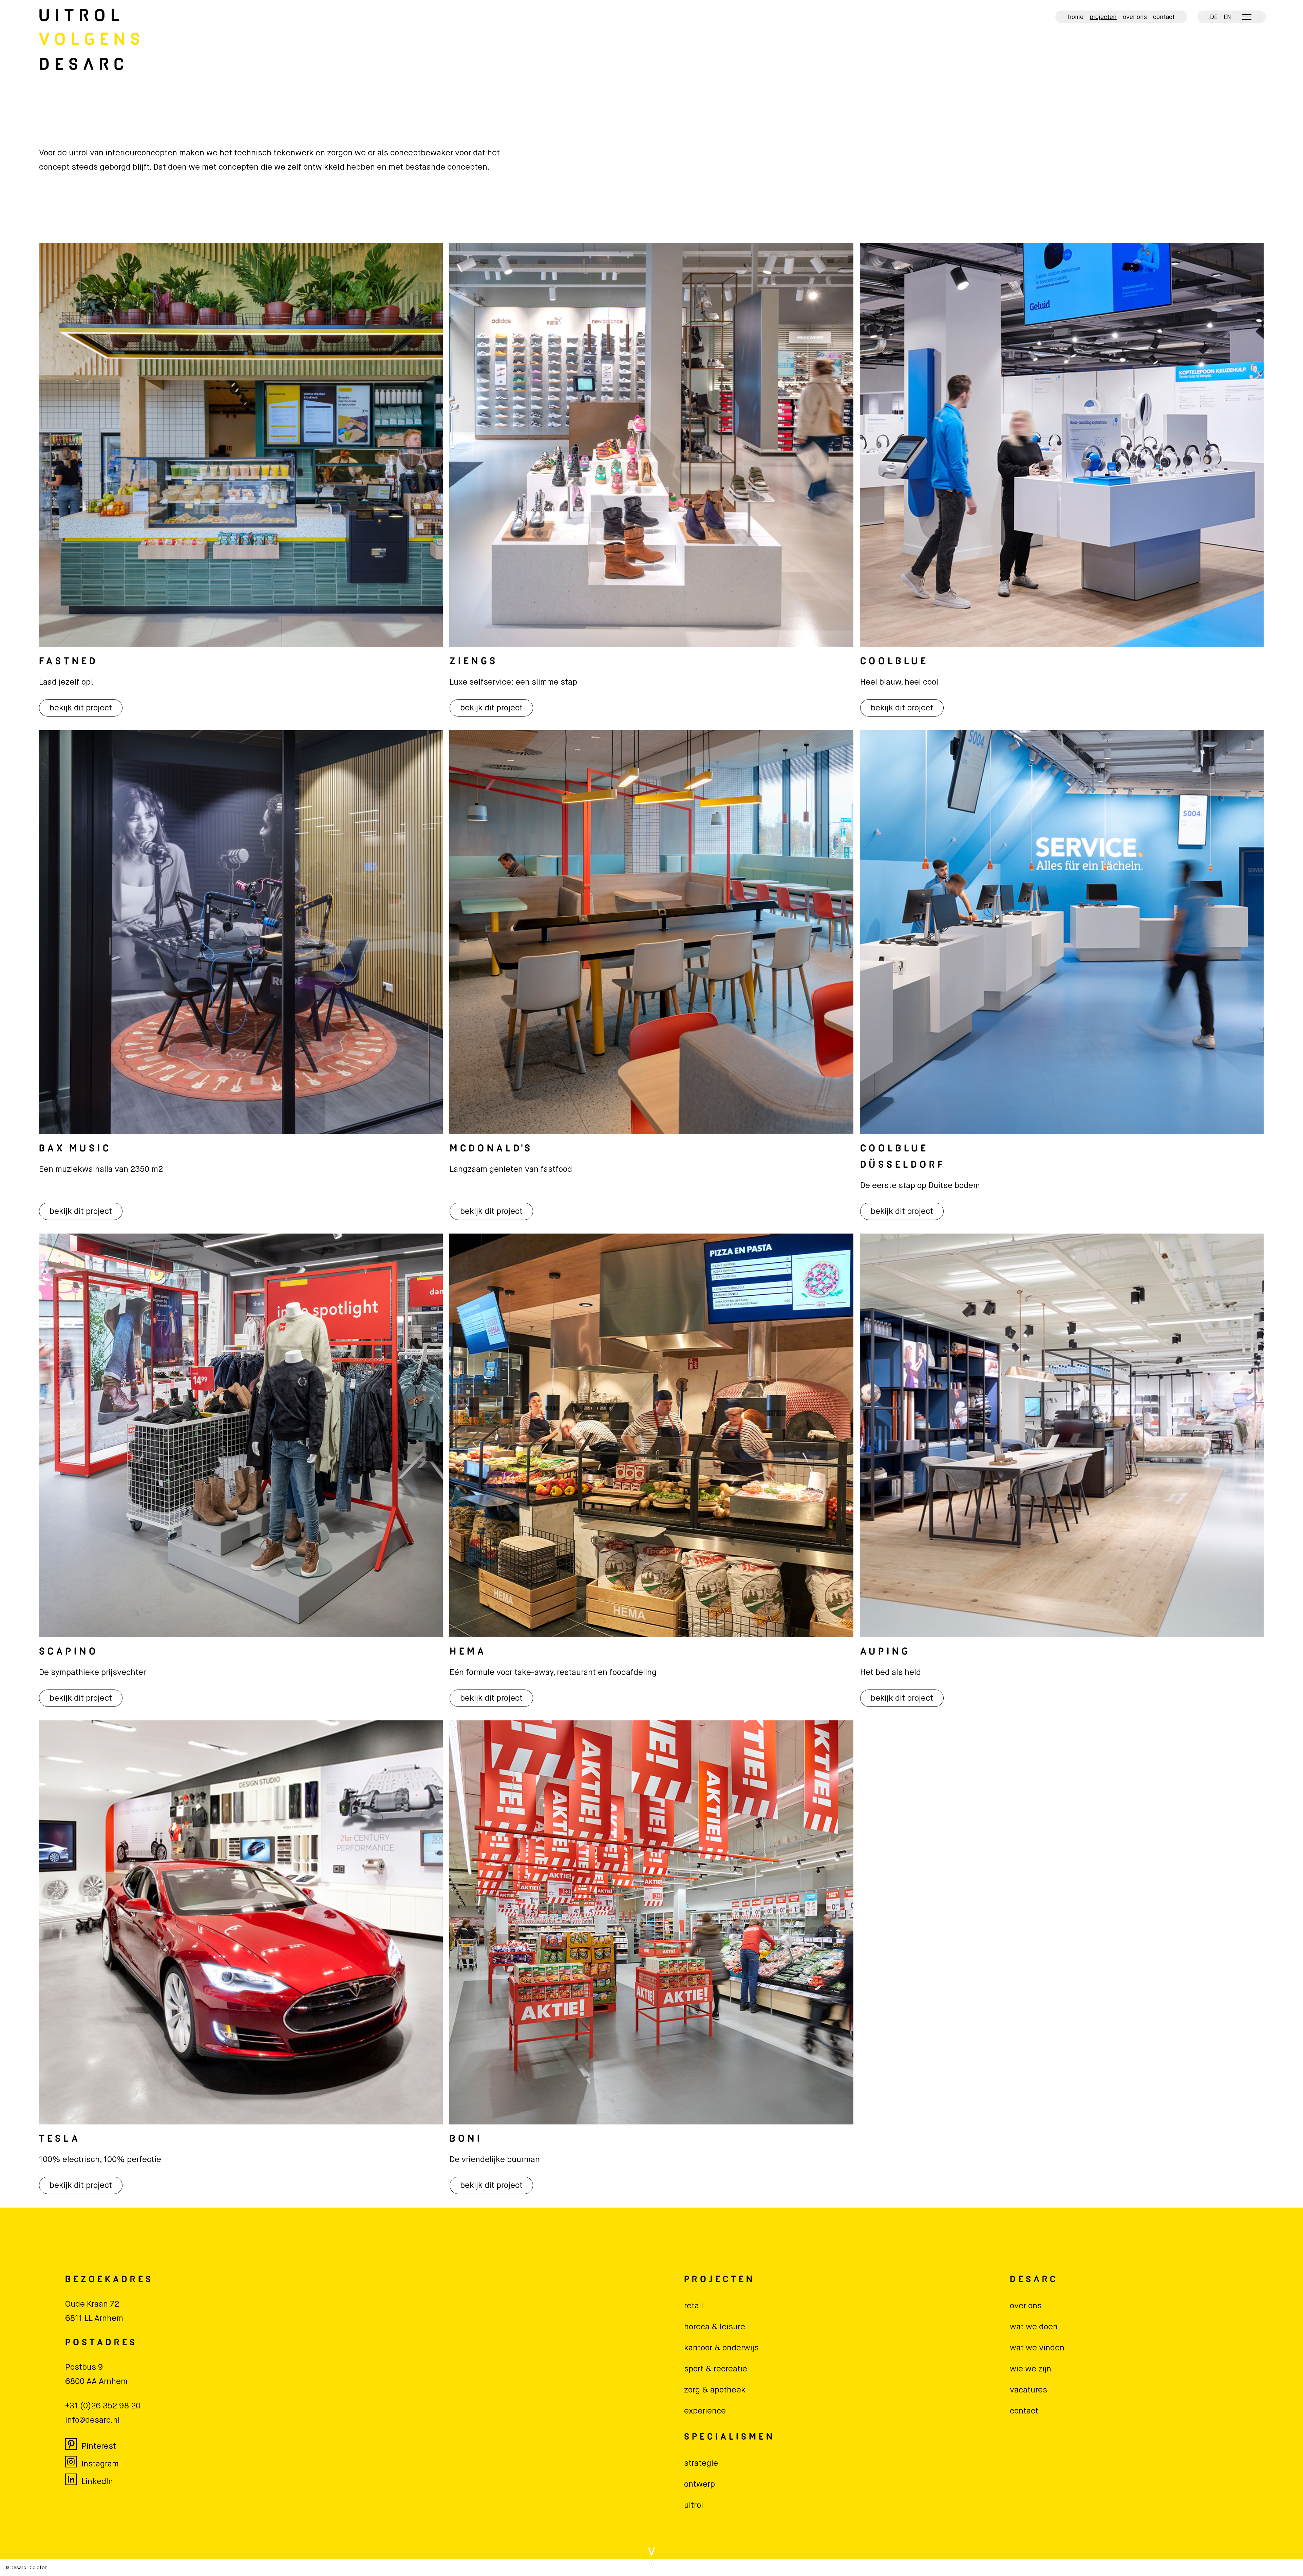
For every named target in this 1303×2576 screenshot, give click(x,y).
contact (1024, 2411)
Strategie (701, 2463)
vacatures (1028, 2390)
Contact (1164, 17)
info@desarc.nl (92, 2420)
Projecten (1103, 17)
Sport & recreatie (716, 2369)
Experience (705, 2411)
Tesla (60, 2139)
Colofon (39, 2568)
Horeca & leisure (715, 2327)
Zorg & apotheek (715, 2390)
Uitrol (82, 17)
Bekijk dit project (81, 708)
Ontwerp (700, 2484)
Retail (694, 2306)
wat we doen (1034, 2327)
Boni (466, 2139)
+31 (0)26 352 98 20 (103, 2406)
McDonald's (491, 1149)
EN (1227, 17)
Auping (885, 1652)
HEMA (468, 1652)
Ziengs (474, 662)
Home (1076, 17)
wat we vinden (1037, 2348)
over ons (1026, 2306)
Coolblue (894, 662)
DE (1214, 17)
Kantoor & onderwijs (721, 2348)
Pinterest (99, 2446)
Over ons (1135, 17)
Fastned (69, 662)
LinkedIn (97, 2482)
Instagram (100, 2464)
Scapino (69, 1652)
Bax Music (75, 1149)
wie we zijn (1031, 2369)
